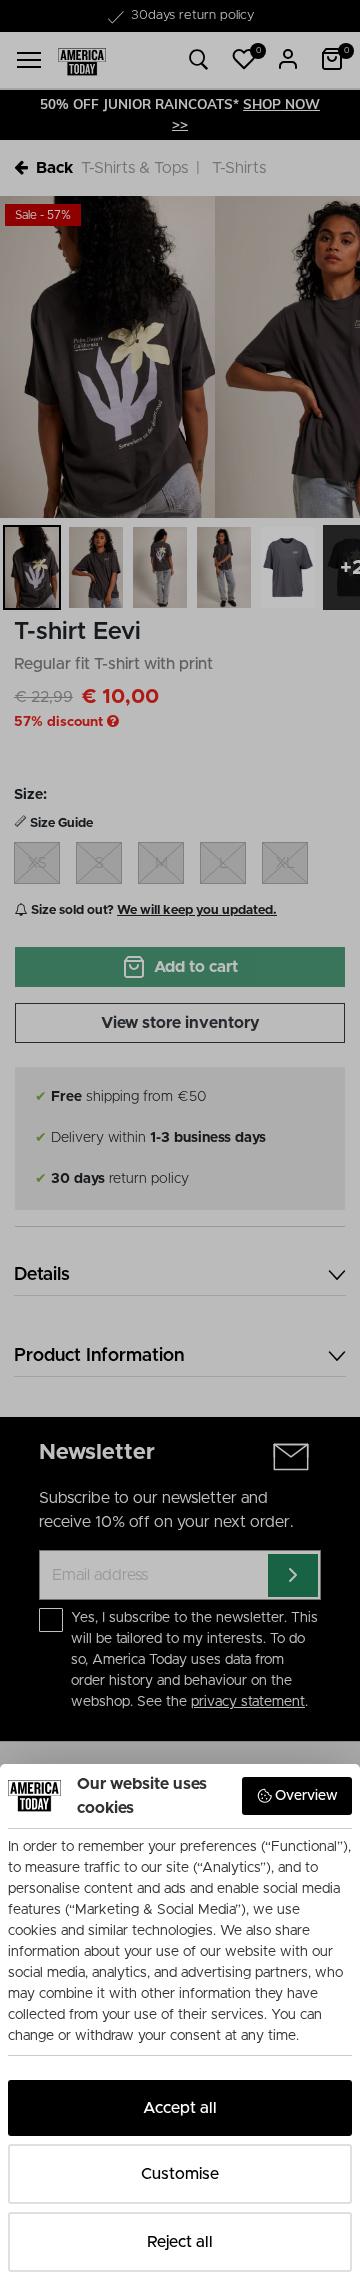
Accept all (180, 2108)
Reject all (180, 2242)
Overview (306, 1796)
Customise (180, 2174)
